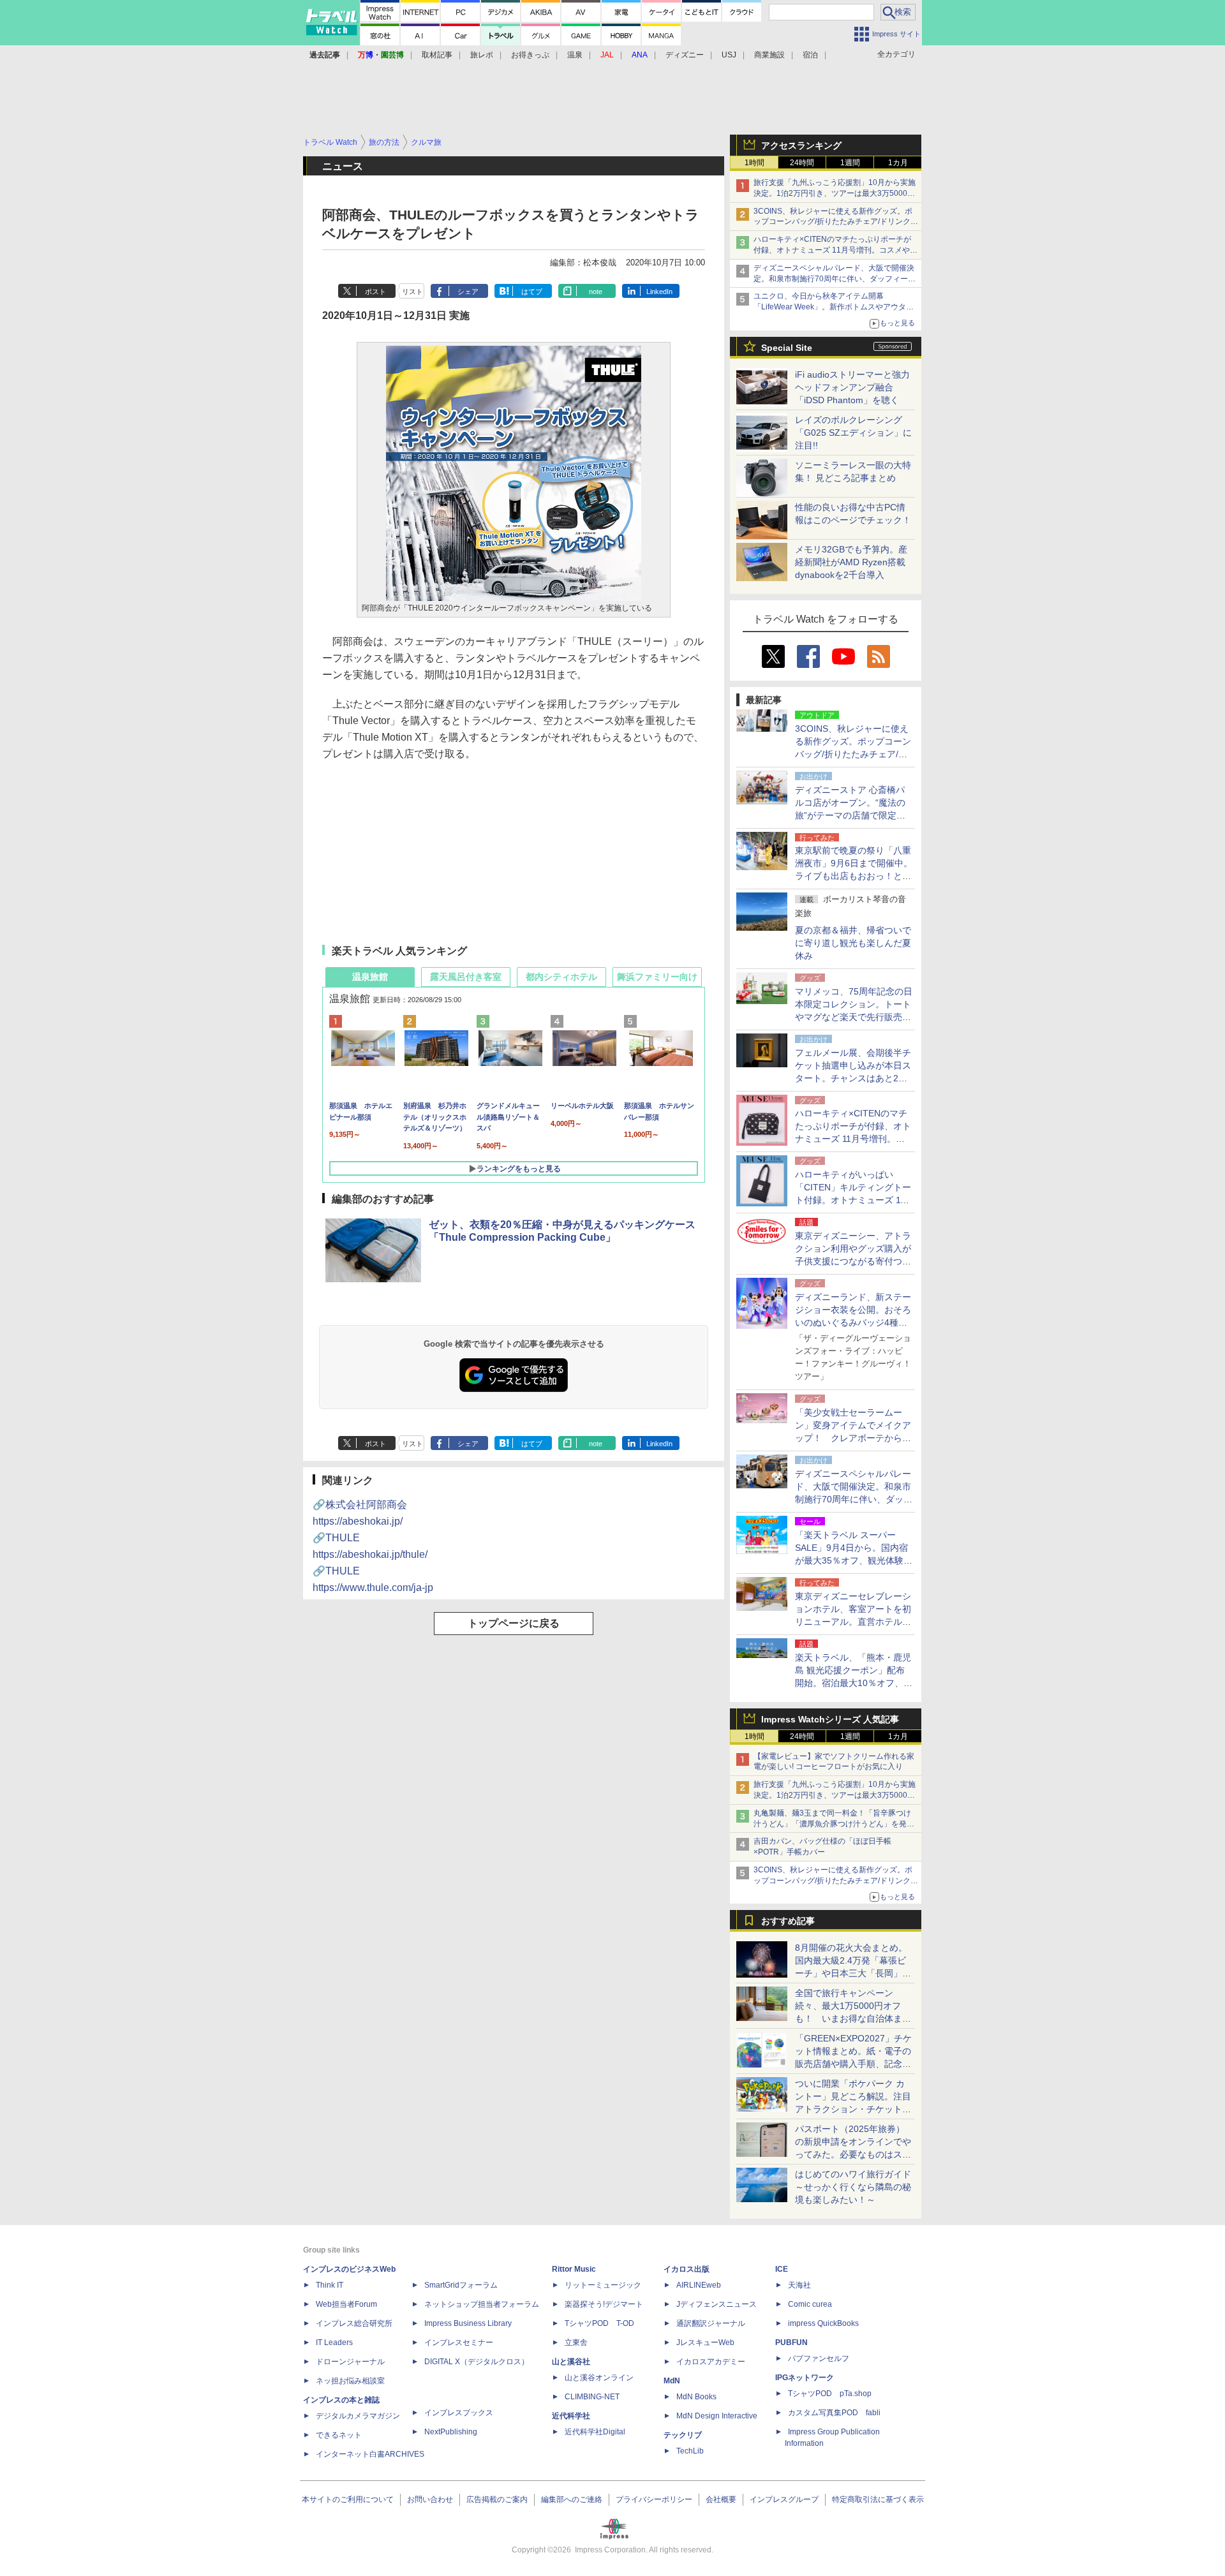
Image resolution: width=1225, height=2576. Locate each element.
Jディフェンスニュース (716, 2304)
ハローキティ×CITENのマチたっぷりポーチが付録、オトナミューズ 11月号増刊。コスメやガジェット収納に (835, 250)
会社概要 (721, 2499)
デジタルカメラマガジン (358, 2416)
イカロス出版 (687, 2269)
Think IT (330, 2285)
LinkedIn (659, 292)
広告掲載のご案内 (497, 2499)
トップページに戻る (514, 1623)
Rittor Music (574, 2269)
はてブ (532, 292)
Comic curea (810, 2304)
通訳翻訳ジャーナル (711, 2323)
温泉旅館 (370, 977)
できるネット (339, 2435)
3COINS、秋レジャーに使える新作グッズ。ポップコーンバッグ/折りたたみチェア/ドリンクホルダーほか (836, 222)
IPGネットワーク (805, 2378)
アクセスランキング (801, 145)
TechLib (690, 2451)
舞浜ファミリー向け (657, 977)
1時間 (754, 163)
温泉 (575, 55)
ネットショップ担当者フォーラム (482, 2304)
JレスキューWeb (705, 2343)
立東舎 (576, 2343)
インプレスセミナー (459, 2343)
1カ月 (898, 163)
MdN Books (696, 2397)
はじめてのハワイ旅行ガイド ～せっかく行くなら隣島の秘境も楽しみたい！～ (853, 2187)
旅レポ (482, 55)
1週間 (850, 163)
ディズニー (685, 55)
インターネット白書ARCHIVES (370, 2454)
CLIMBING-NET (592, 2397)
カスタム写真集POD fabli (834, 2413)
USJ (729, 55)
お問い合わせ (430, 2499)
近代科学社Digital (595, 2432)
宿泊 (810, 55)
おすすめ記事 (788, 1921)
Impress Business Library (468, 2323)
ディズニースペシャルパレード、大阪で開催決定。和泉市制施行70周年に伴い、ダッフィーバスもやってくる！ (835, 279)
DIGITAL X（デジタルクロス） (477, 2362)
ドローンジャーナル (350, 2362)
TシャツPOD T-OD (599, 2323)
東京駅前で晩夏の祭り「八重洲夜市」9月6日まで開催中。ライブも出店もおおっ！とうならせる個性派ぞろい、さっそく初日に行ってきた (854, 876)
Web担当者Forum (346, 2304)
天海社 (799, 2285)
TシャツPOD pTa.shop (830, 2394)
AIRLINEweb (699, 2285)
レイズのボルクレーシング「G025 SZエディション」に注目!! (853, 433)
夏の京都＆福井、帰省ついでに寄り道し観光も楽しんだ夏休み (853, 943)
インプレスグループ (784, 2499)
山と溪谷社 (571, 2362)
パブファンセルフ (819, 2358)
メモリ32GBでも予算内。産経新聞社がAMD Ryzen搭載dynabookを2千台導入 (851, 562)
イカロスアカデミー (711, 2362)
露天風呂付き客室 (466, 977)
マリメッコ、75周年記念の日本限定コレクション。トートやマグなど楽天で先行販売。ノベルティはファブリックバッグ (854, 1017)
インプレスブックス (459, 2413)
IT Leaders (334, 2343)
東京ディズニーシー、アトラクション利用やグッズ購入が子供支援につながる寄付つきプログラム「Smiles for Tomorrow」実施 (853, 1261)
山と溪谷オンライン (599, 2378)
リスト (412, 292)
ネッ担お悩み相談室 (350, 2381)
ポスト (375, 292)
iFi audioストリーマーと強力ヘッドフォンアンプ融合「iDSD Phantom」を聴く (852, 387)
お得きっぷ (530, 55)
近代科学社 (571, 2416)
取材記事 (437, 55)
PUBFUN (791, 2343)
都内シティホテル (561, 977)
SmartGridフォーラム (461, 2285)
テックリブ (683, 2435)
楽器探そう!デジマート (604, 2304)
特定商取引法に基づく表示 (878, 2499)
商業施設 (769, 55)
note (596, 292)
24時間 (802, 163)
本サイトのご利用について (348, 2499)
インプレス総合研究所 (354, 2323)
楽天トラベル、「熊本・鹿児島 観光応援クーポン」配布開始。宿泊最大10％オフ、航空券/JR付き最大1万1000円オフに (854, 1683)
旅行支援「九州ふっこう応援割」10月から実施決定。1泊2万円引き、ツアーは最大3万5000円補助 (835, 193)
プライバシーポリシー (654, 2499)
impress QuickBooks (823, 2323)
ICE (782, 2269)
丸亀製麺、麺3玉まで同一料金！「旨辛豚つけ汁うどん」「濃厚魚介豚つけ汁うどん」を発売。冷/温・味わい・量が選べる (832, 1824)
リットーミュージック (603, 2285)
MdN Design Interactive (717, 2416)
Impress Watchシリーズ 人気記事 (830, 1719)
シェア (468, 292)
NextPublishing (451, 2432)
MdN (672, 2381)
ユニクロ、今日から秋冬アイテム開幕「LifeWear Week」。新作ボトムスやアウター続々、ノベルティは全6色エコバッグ (834, 307)
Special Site (787, 348)
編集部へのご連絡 (572, 2499)
